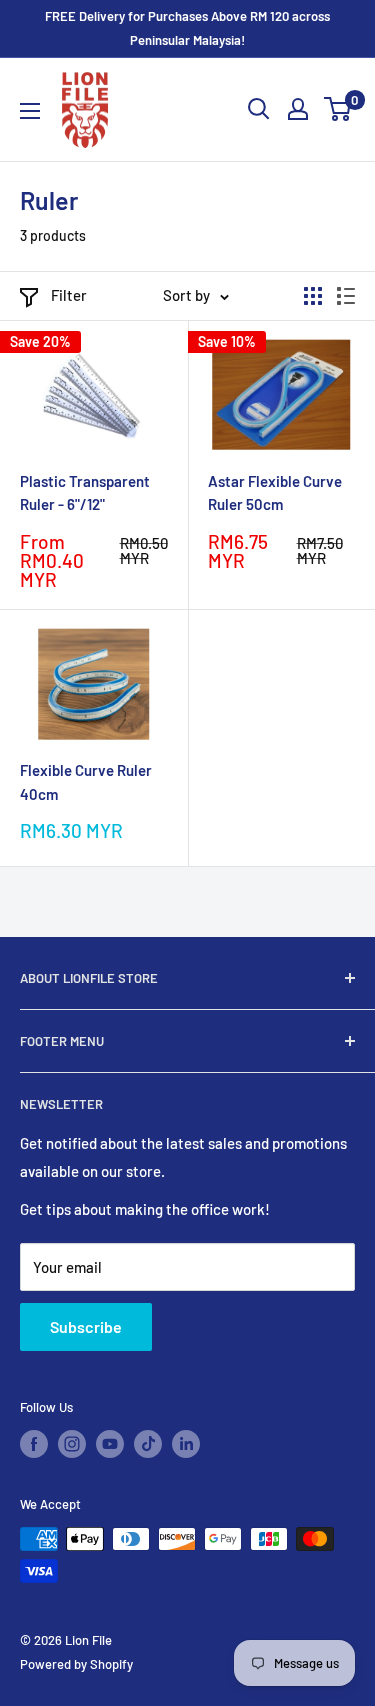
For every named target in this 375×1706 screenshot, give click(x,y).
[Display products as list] (346, 296)
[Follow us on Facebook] (34, 1444)
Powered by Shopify (76, 1664)
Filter (69, 295)
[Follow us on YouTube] (110, 1444)
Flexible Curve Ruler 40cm (86, 781)
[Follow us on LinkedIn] (186, 1444)
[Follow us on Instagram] (72, 1444)
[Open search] (259, 109)
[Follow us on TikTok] (148, 1444)
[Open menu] (30, 111)
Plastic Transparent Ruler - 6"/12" (85, 492)
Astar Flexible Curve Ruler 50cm (275, 492)
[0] (338, 109)
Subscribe (86, 1326)
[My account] (298, 109)
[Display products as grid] (313, 296)
